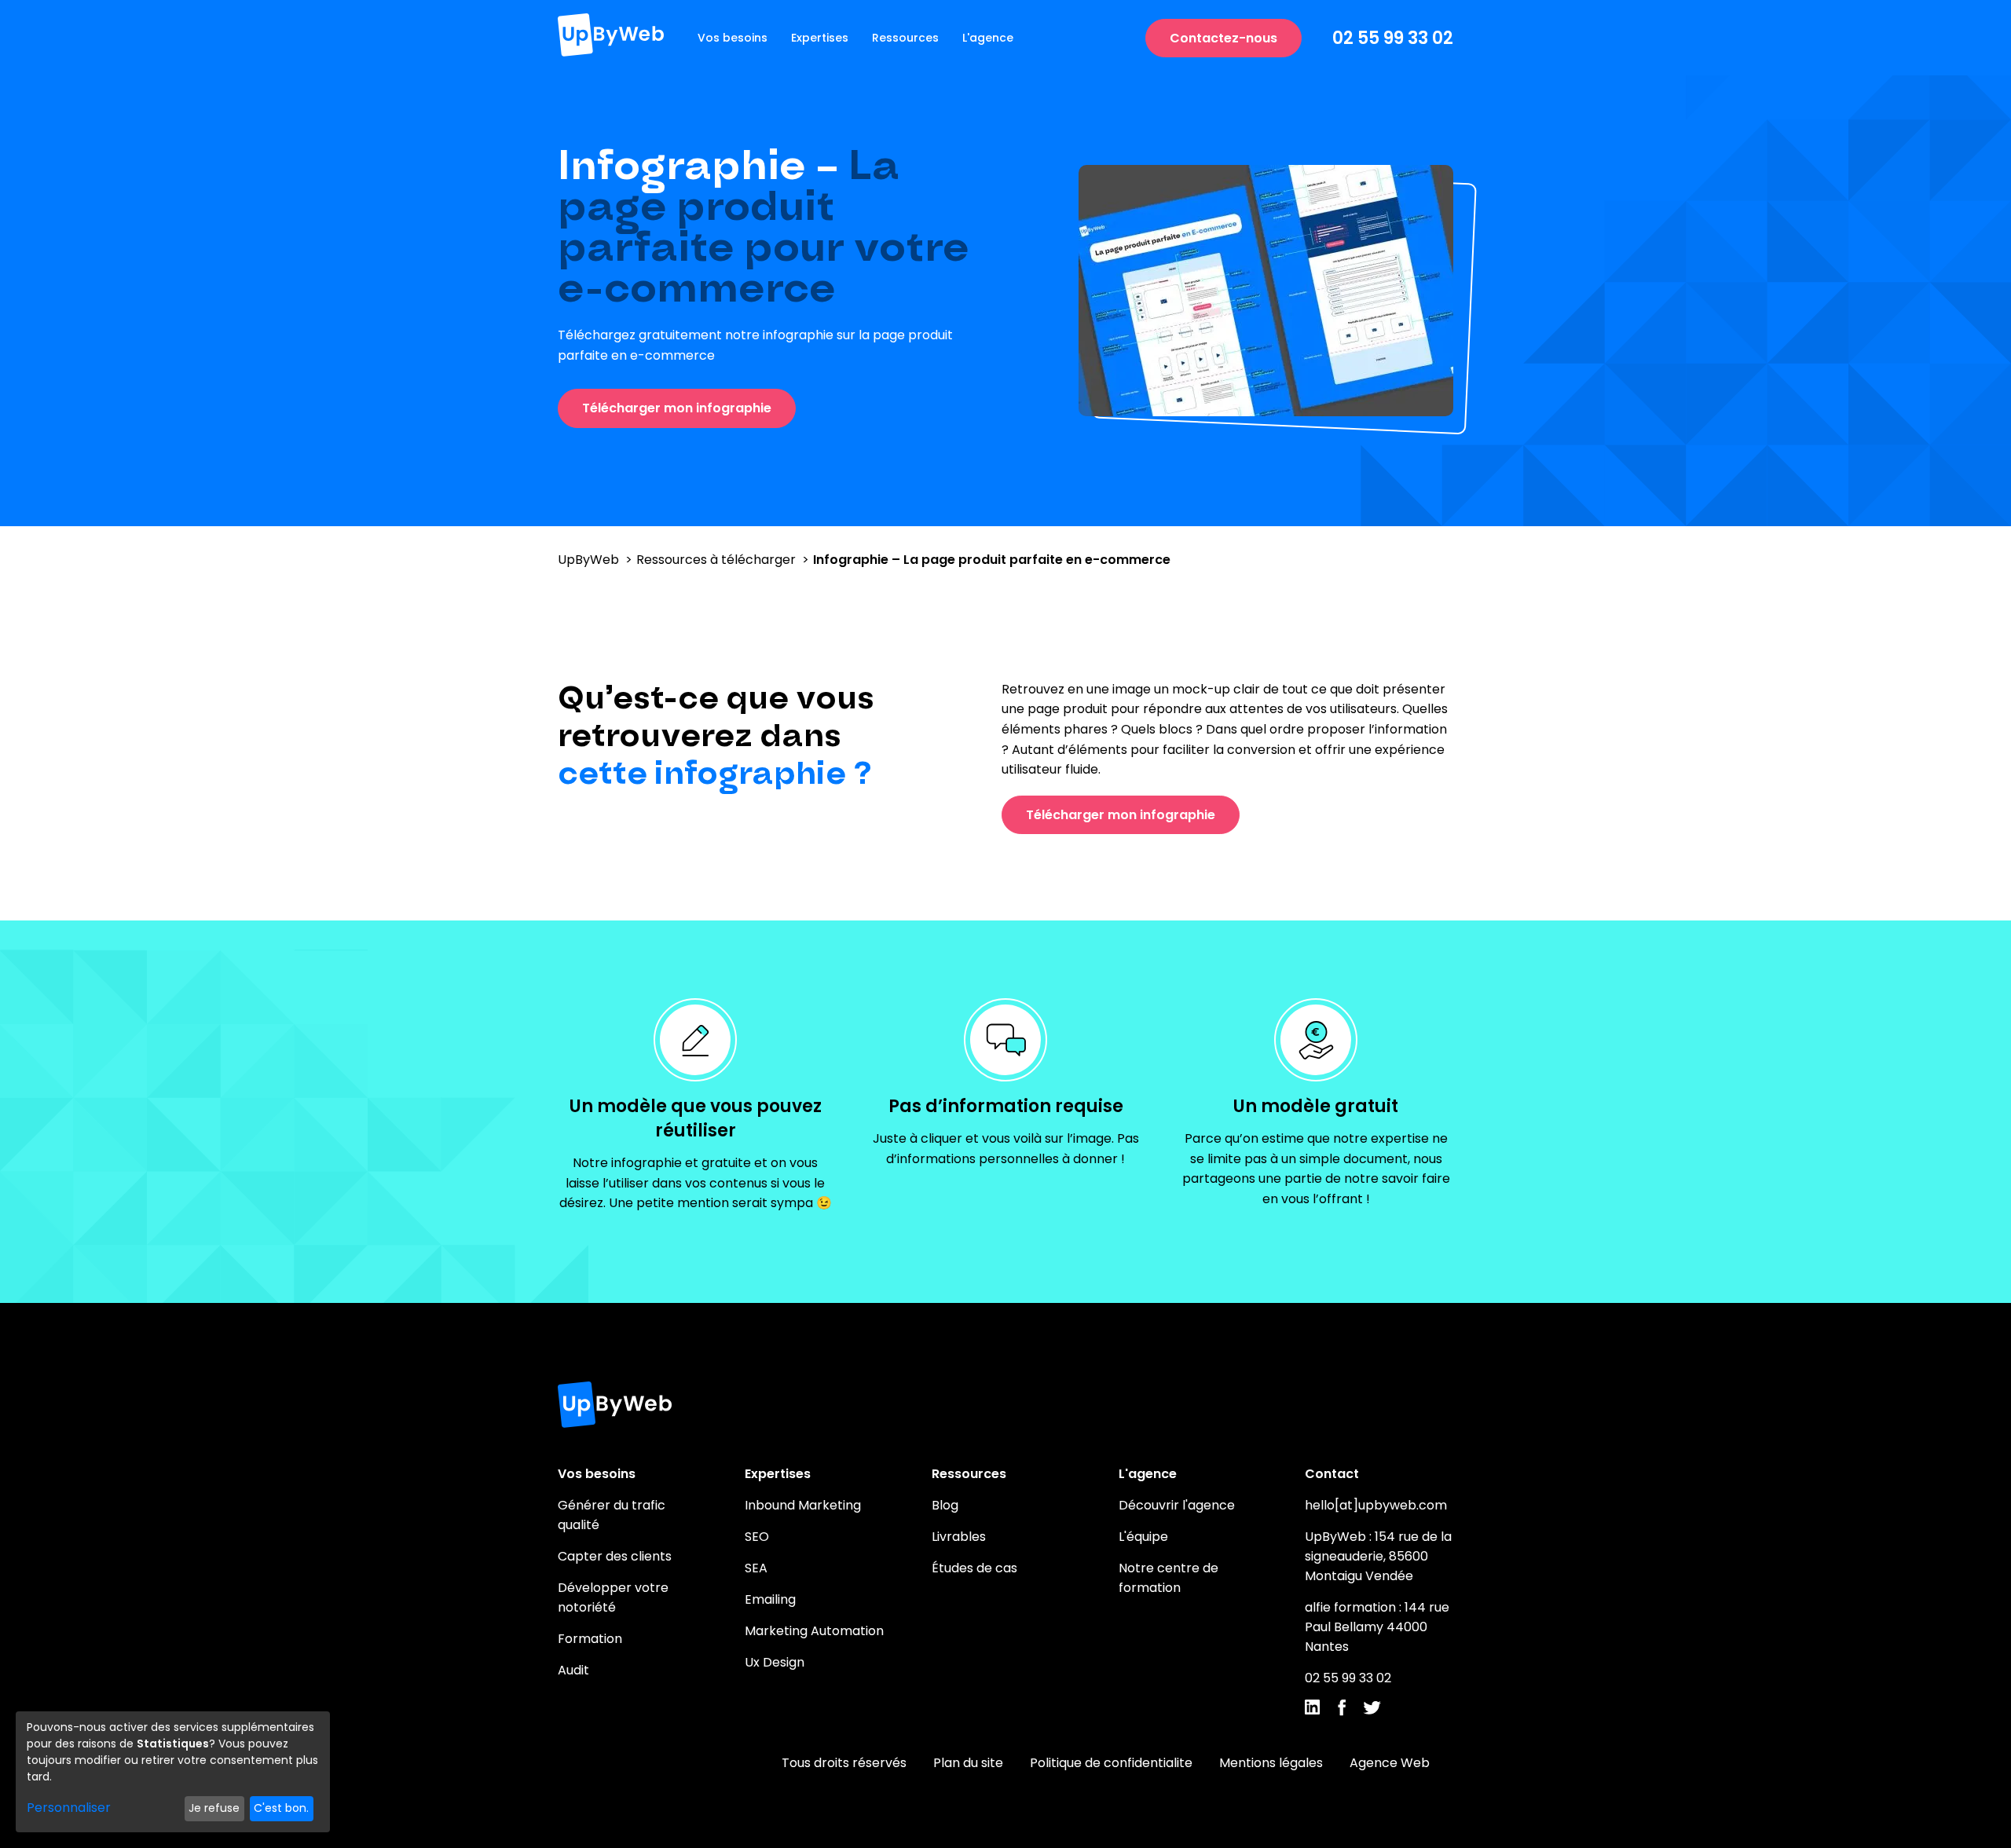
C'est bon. (281, 1808)
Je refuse (214, 1808)
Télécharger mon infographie (677, 408)
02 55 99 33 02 (1393, 38)
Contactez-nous (1223, 38)
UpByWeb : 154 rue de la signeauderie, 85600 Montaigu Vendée (1378, 1556)
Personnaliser (69, 1808)
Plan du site (968, 1763)
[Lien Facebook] (1342, 1711)
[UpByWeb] (611, 38)
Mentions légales (1271, 1763)
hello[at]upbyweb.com (1376, 1505)
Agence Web (1390, 1763)
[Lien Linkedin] (1313, 1710)
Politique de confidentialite (1111, 1763)
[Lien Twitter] (1372, 1710)
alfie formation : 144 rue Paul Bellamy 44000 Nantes (1377, 1627)
